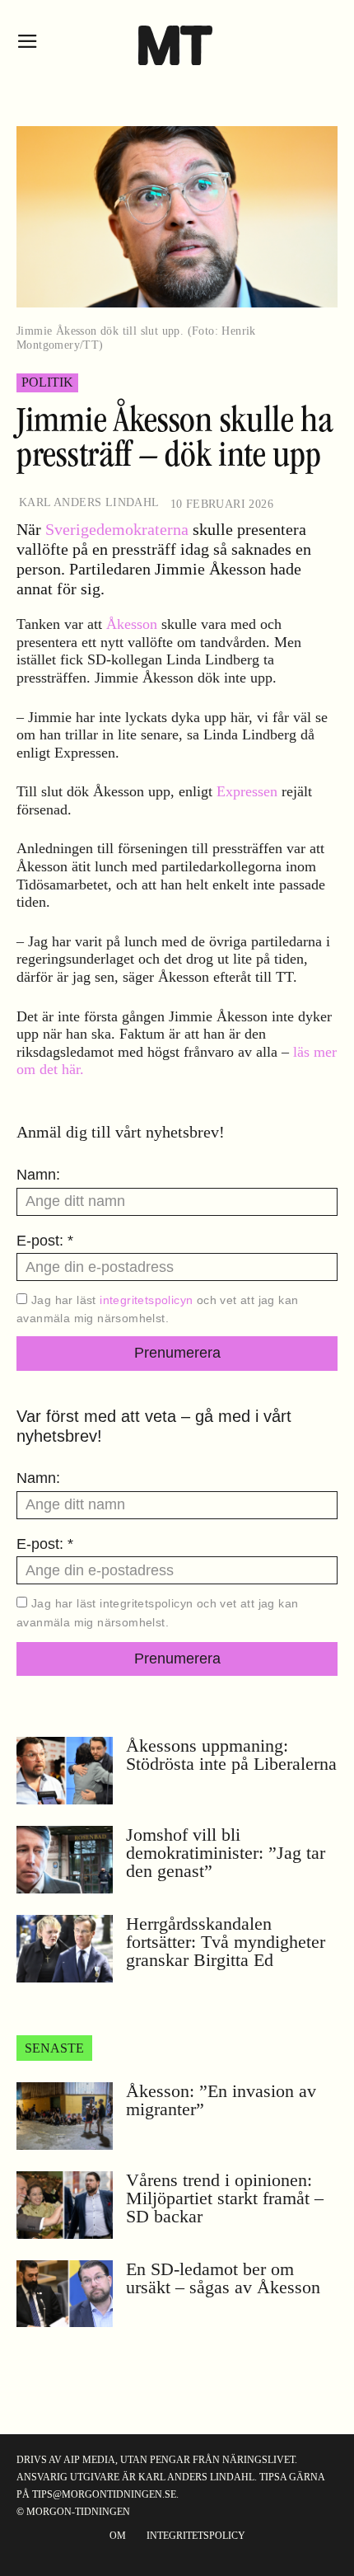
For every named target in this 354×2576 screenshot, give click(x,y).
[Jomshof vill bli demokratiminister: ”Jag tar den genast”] (65, 1860)
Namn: (38, 1175)
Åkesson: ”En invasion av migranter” (221, 2100)
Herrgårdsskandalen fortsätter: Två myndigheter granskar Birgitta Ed (226, 1942)
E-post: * (45, 1241)
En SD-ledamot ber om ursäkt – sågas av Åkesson (223, 2278)
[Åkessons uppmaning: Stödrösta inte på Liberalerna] (65, 1771)
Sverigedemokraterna (117, 529)
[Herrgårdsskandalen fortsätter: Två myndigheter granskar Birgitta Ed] (65, 1949)
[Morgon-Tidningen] (177, 45)
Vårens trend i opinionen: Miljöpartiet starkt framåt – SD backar (225, 2198)
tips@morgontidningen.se (104, 2494)
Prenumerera (177, 1353)
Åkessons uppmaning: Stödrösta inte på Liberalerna (231, 1755)
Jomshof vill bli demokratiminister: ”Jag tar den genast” (226, 1853)
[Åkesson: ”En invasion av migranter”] (65, 2116)
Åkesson (132, 624)
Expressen (247, 791)
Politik (47, 382)
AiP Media (89, 2460)
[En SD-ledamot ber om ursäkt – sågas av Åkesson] (65, 2294)
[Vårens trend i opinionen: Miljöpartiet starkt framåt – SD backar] (65, 2205)
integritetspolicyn (146, 1300)
